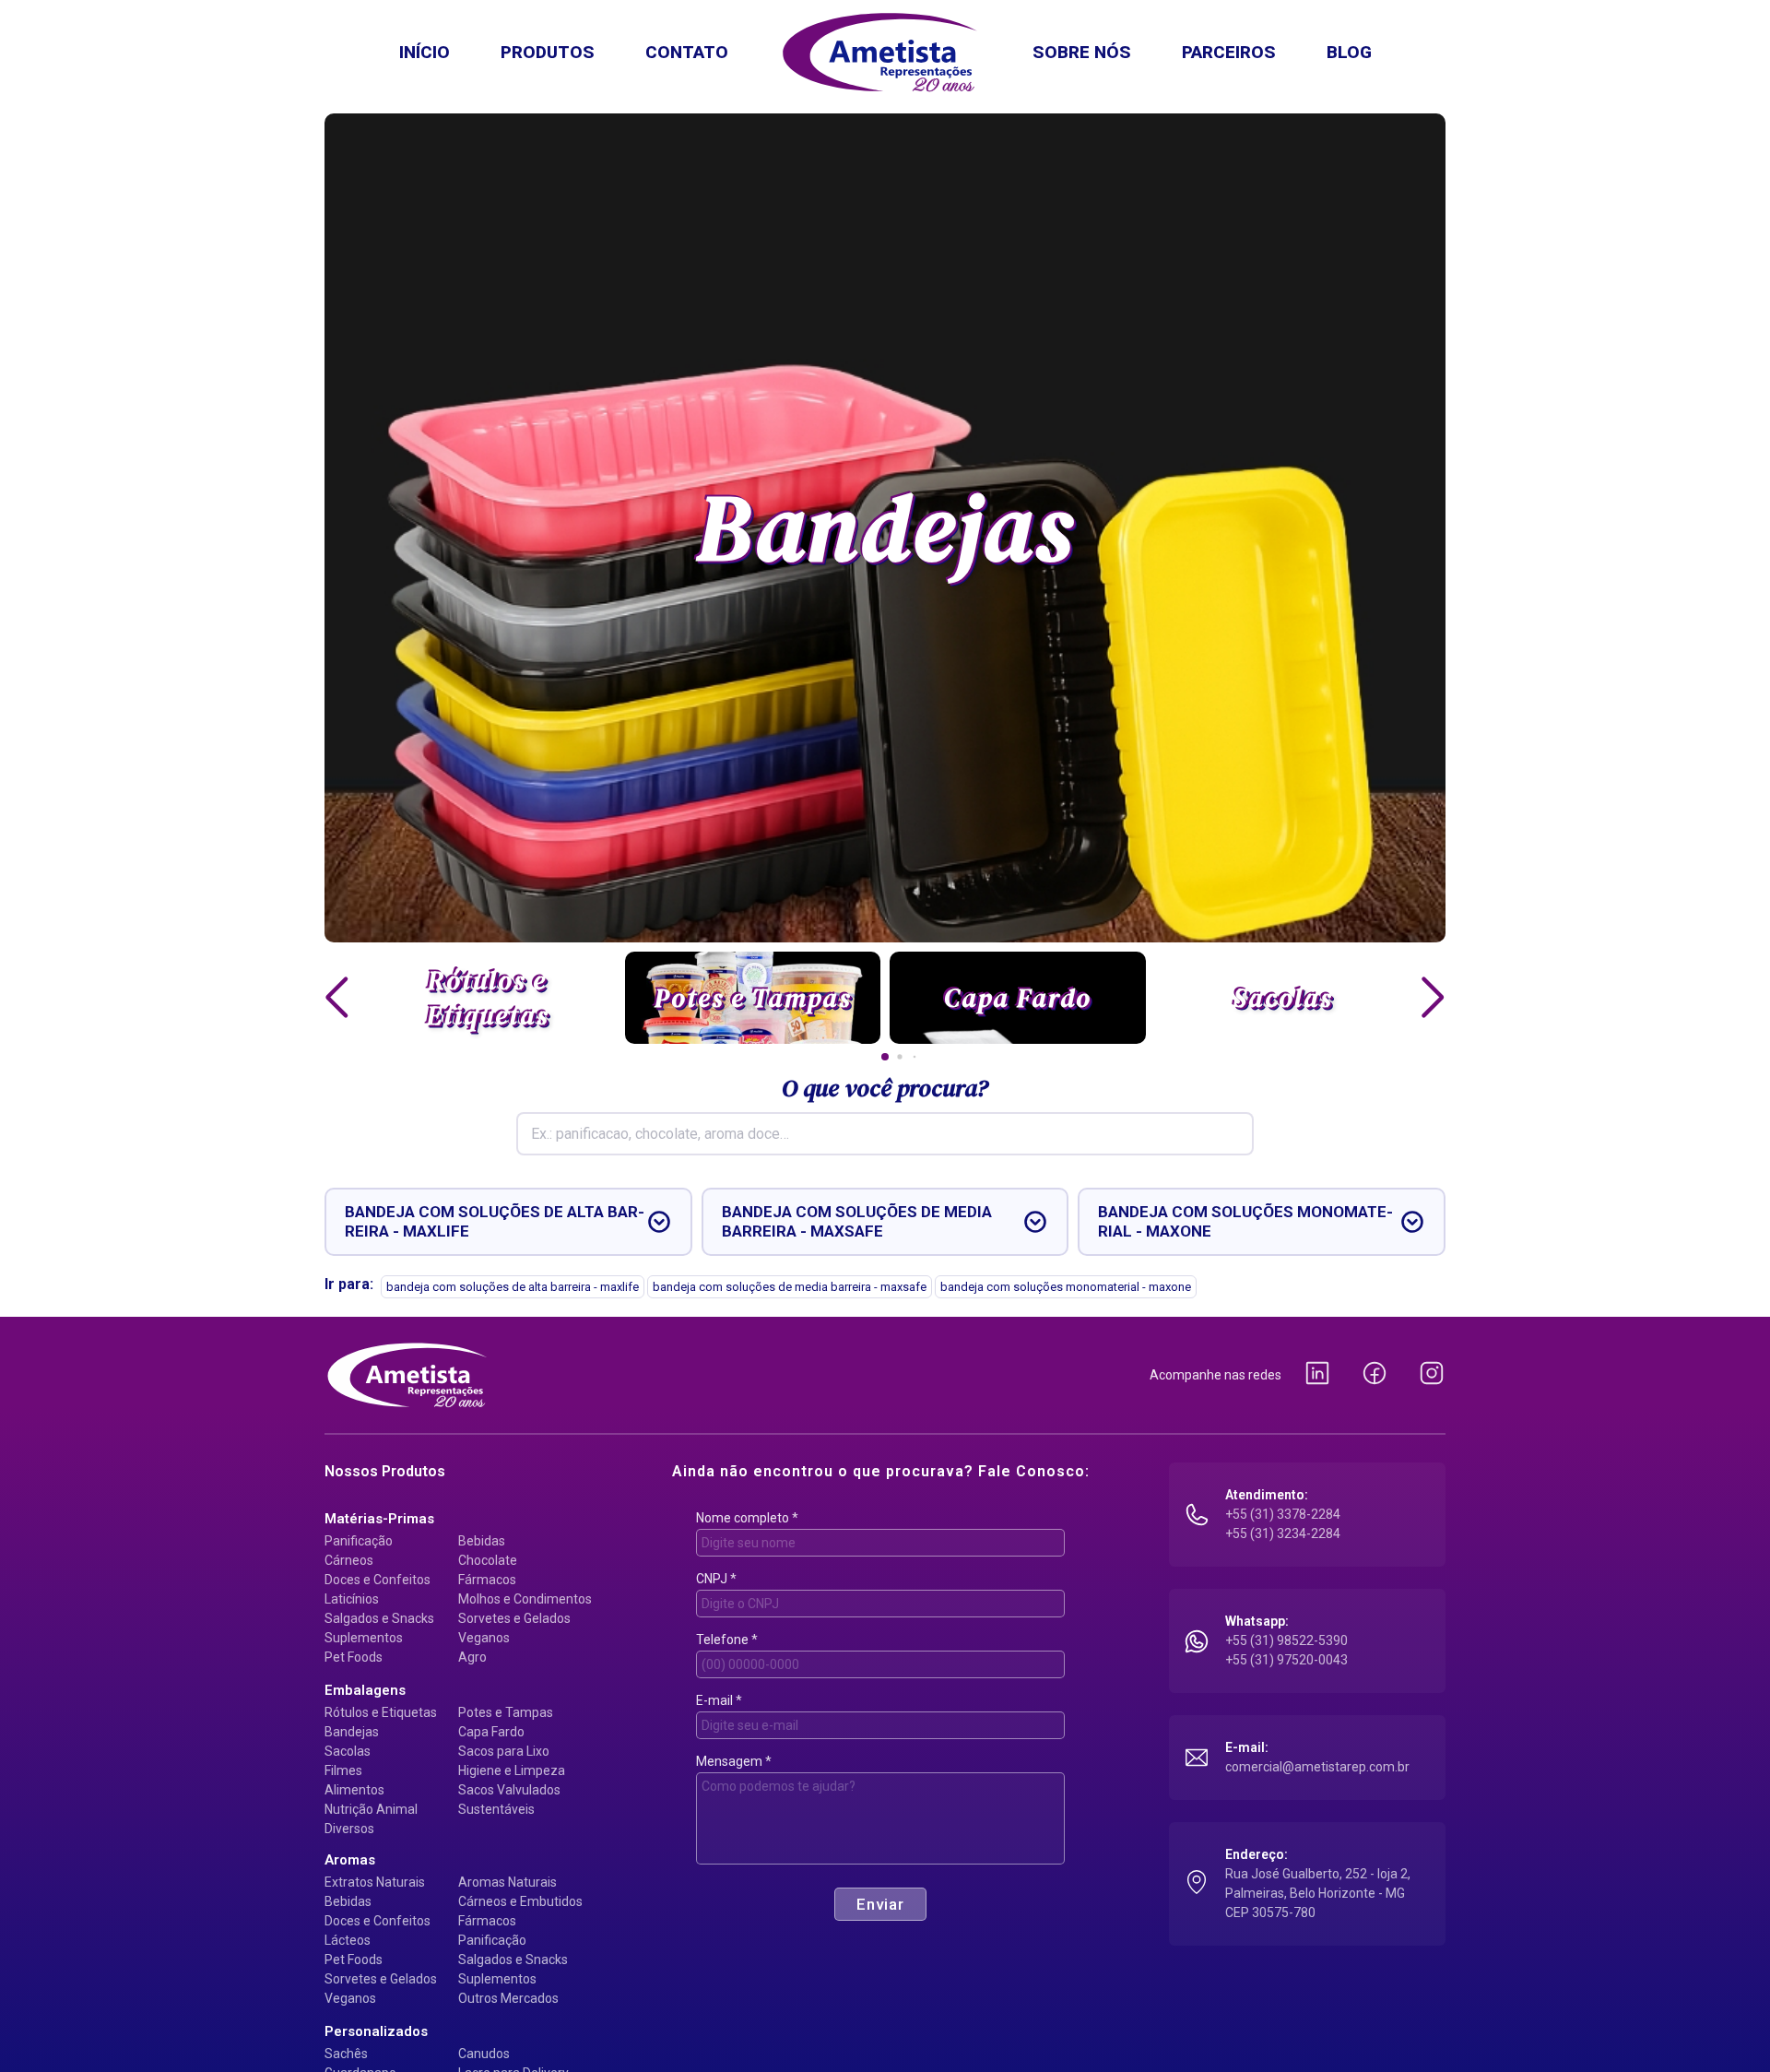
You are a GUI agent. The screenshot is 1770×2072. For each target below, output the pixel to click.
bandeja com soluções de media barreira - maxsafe (790, 1287)
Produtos (548, 52)
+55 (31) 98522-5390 (1286, 1640)
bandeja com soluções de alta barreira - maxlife (513, 1287)
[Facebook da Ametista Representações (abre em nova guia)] (1375, 1375)
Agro (472, 1657)
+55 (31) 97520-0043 (1286, 1660)
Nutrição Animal (371, 1809)
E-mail (719, 1700)
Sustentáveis (496, 1809)
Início (425, 52)
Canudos (484, 2054)
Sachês (346, 2054)
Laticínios (352, 1599)
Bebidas (482, 1541)
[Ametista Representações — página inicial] (407, 1375)
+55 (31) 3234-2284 (1283, 1533)
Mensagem (734, 1761)
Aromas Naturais (507, 1882)
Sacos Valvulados (509, 1790)
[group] (488, 998)
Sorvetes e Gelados (514, 1618)
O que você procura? (885, 1088)
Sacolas (348, 1751)
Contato (687, 52)
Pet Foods (354, 1657)
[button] (337, 998)
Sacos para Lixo (504, 1751)
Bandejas (352, 1732)
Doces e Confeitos (378, 1580)
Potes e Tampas (506, 1712)
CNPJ (716, 1579)
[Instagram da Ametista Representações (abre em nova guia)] (1432, 1375)
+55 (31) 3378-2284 (1283, 1514)
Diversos (349, 1829)
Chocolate (488, 1560)
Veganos (484, 1638)
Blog (1349, 52)
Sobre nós (1082, 52)
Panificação (359, 1541)
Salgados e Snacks (379, 1618)
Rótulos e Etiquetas (381, 1712)
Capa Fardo (491, 1732)
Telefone (727, 1640)
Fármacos (487, 1580)
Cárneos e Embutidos (520, 1901)
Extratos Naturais (375, 1882)
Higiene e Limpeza (512, 1770)
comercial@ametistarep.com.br (1317, 1767)
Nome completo (747, 1518)
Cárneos (349, 1560)
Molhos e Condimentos (525, 1599)
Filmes (343, 1770)
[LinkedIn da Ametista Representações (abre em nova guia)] (1317, 1375)
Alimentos (354, 1790)
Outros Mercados (508, 1998)
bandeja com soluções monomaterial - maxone (1066, 1287)
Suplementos (364, 1638)
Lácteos (348, 1940)
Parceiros (1229, 52)
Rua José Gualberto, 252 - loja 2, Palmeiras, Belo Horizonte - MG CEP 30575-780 (1318, 1893)
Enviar (880, 1904)
